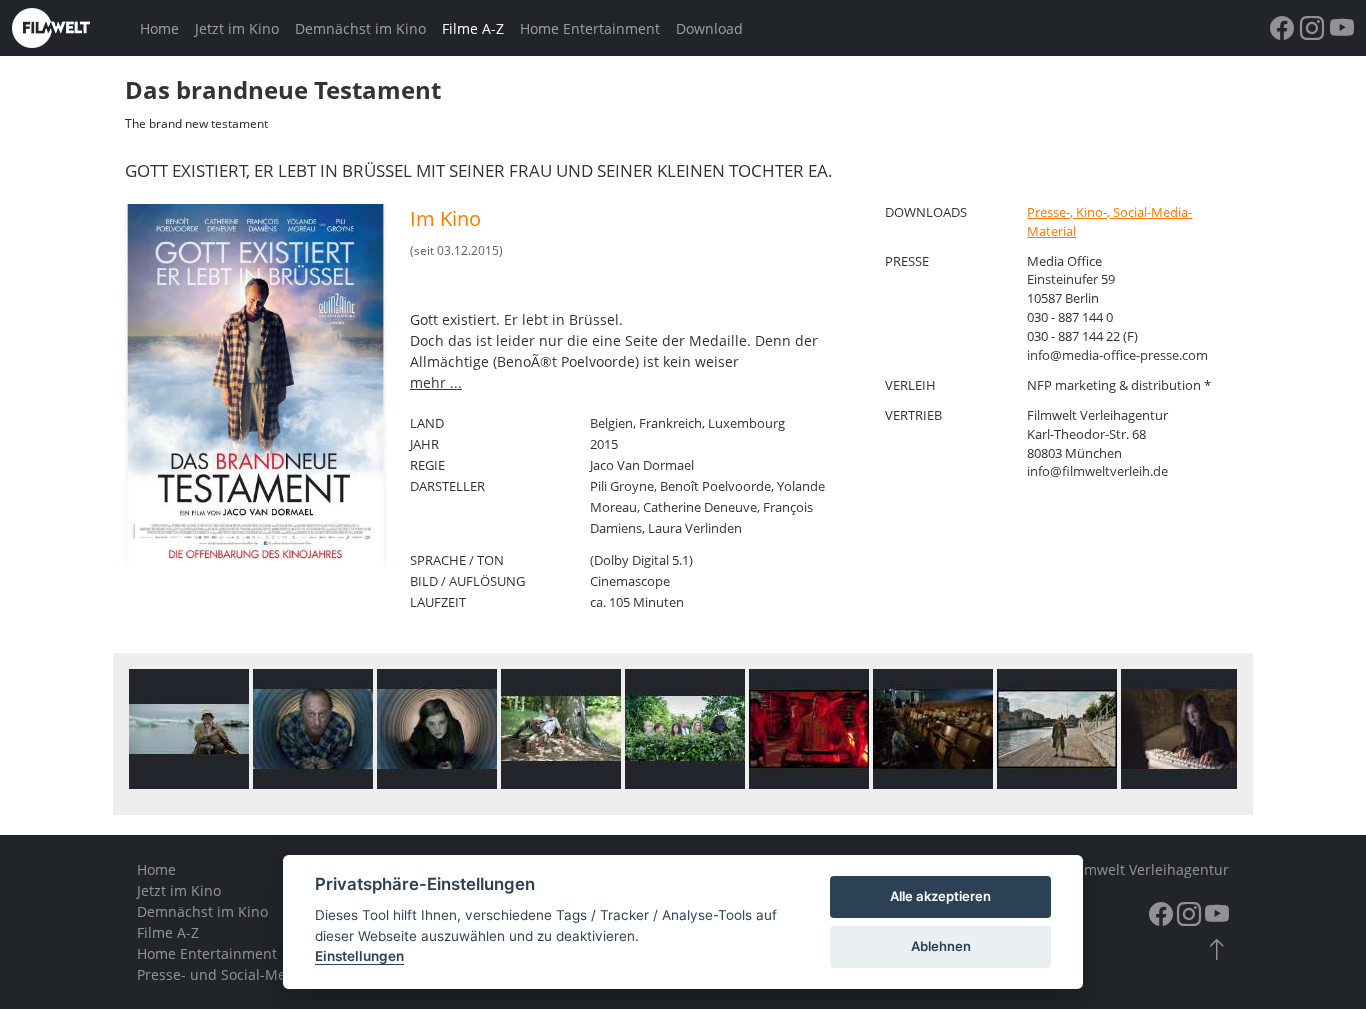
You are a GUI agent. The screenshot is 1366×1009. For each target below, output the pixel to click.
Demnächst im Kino (360, 28)
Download (709, 28)
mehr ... (436, 382)
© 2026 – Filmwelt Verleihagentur (1117, 869)
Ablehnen (941, 946)
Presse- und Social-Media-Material (252, 974)
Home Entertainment (590, 28)
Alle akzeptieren (940, 896)
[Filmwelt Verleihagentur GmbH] (72, 28)
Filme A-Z (473, 28)
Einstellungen (359, 956)
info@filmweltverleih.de (1097, 471)
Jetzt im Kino (237, 28)
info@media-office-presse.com (1117, 355)
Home (159, 28)
